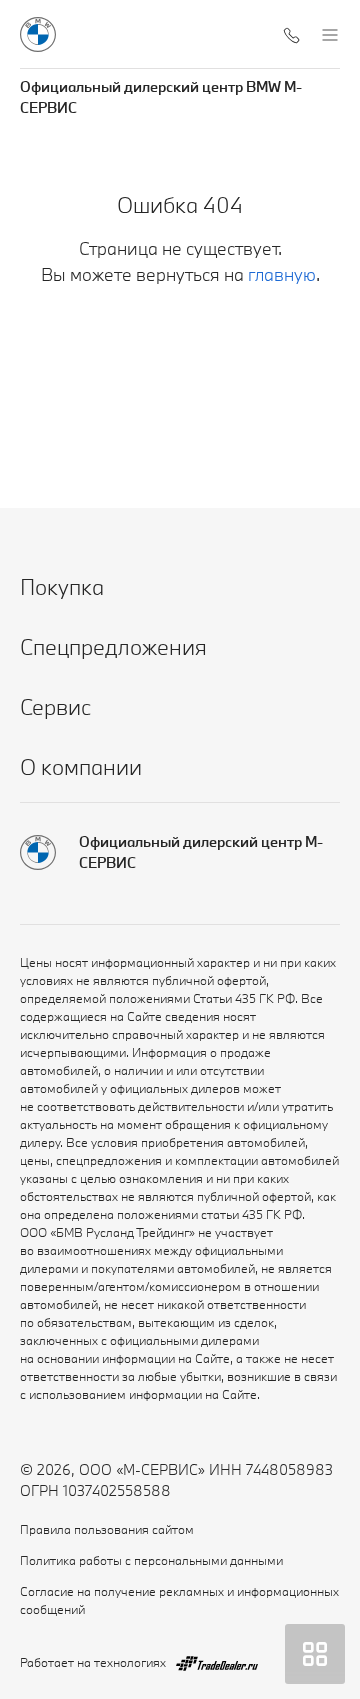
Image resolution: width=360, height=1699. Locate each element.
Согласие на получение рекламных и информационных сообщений (179, 1600)
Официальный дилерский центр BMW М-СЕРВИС (161, 97)
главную (282, 274)
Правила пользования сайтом (107, 1529)
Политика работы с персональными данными (151, 1560)
